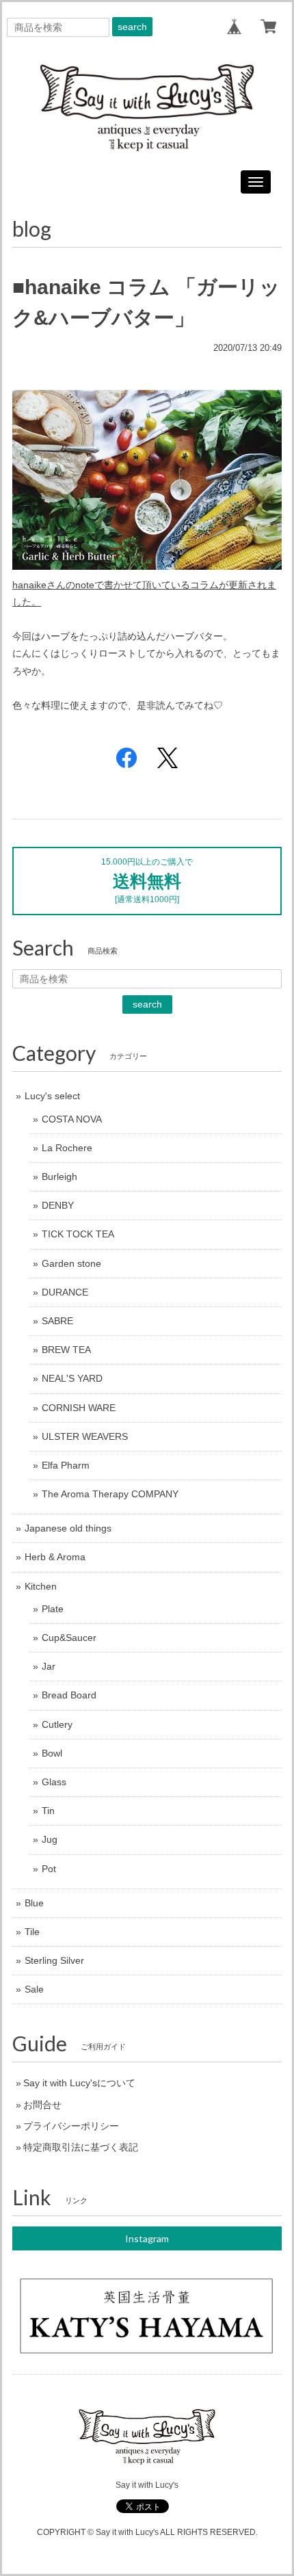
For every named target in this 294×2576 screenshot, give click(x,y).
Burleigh (59, 1177)
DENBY (58, 1205)
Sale (34, 1989)
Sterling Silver (54, 1960)
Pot (49, 1869)
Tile (32, 1932)
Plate (53, 1609)
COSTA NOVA (72, 1119)
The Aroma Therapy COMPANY (110, 1494)
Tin (48, 1811)
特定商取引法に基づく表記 (81, 2147)
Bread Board (69, 1695)
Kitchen (41, 1586)
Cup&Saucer (69, 1638)
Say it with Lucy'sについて (79, 2083)
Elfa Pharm (66, 1465)
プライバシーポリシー (71, 2126)
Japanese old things (68, 1528)
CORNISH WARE (79, 1408)
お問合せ (42, 2105)
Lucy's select (52, 1096)
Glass (54, 1782)
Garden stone (71, 1263)
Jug (50, 1839)
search (132, 27)
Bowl (52, 1753)
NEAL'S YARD (72, 1378)
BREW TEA (66, 1350)
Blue (34, 1903)
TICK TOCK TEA (78, 1234)
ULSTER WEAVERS (85, 1436)
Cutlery (57, 1724)
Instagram (147, 2238)
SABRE (57, 1321)
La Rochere (67, 1148)
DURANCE (65, 1292)
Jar (49, 1666)
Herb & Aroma (55, 1557)
